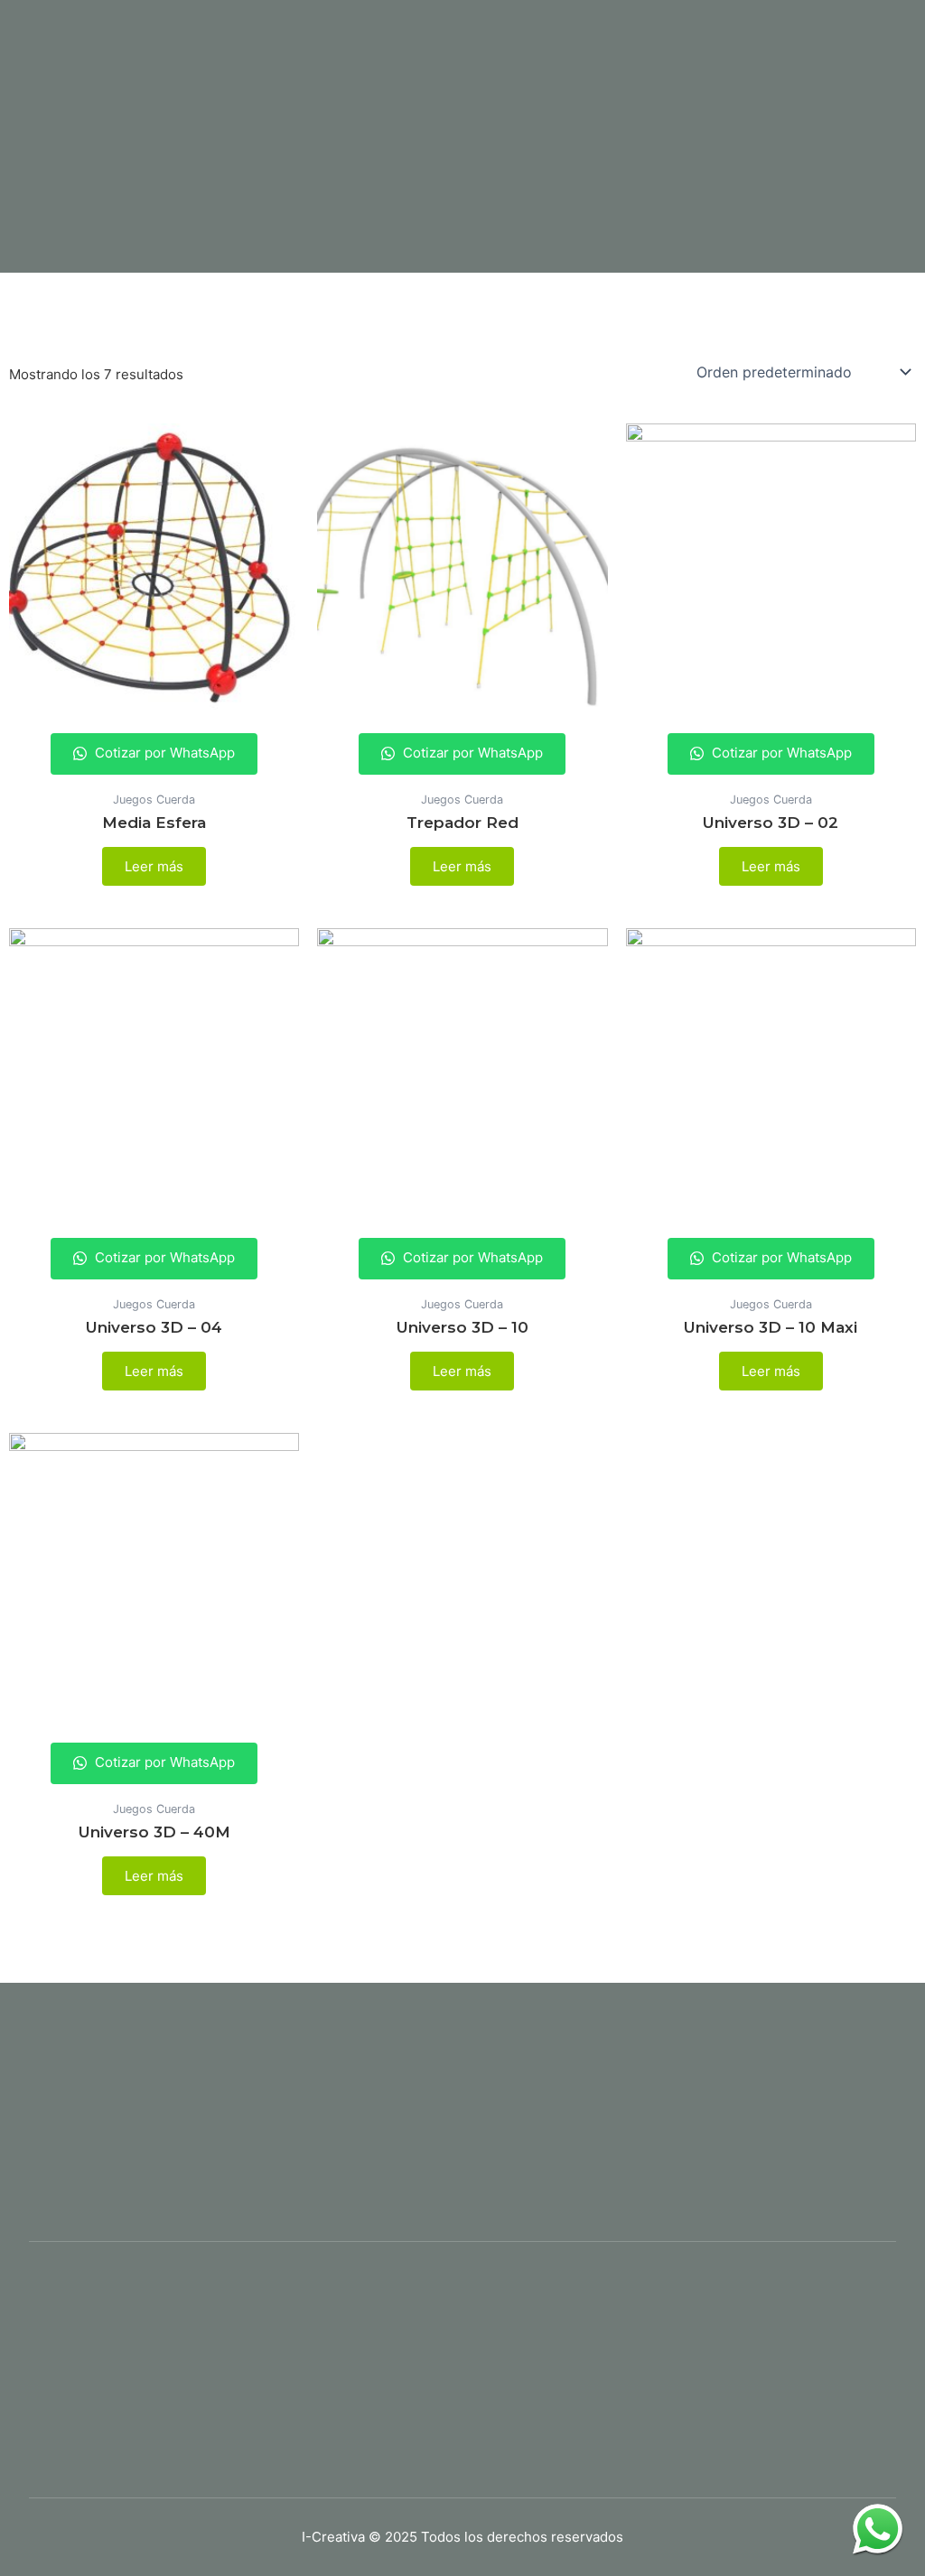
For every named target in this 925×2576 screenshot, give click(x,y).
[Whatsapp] (878, 2529)
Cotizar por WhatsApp (163, 753)
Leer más (154, 866)
